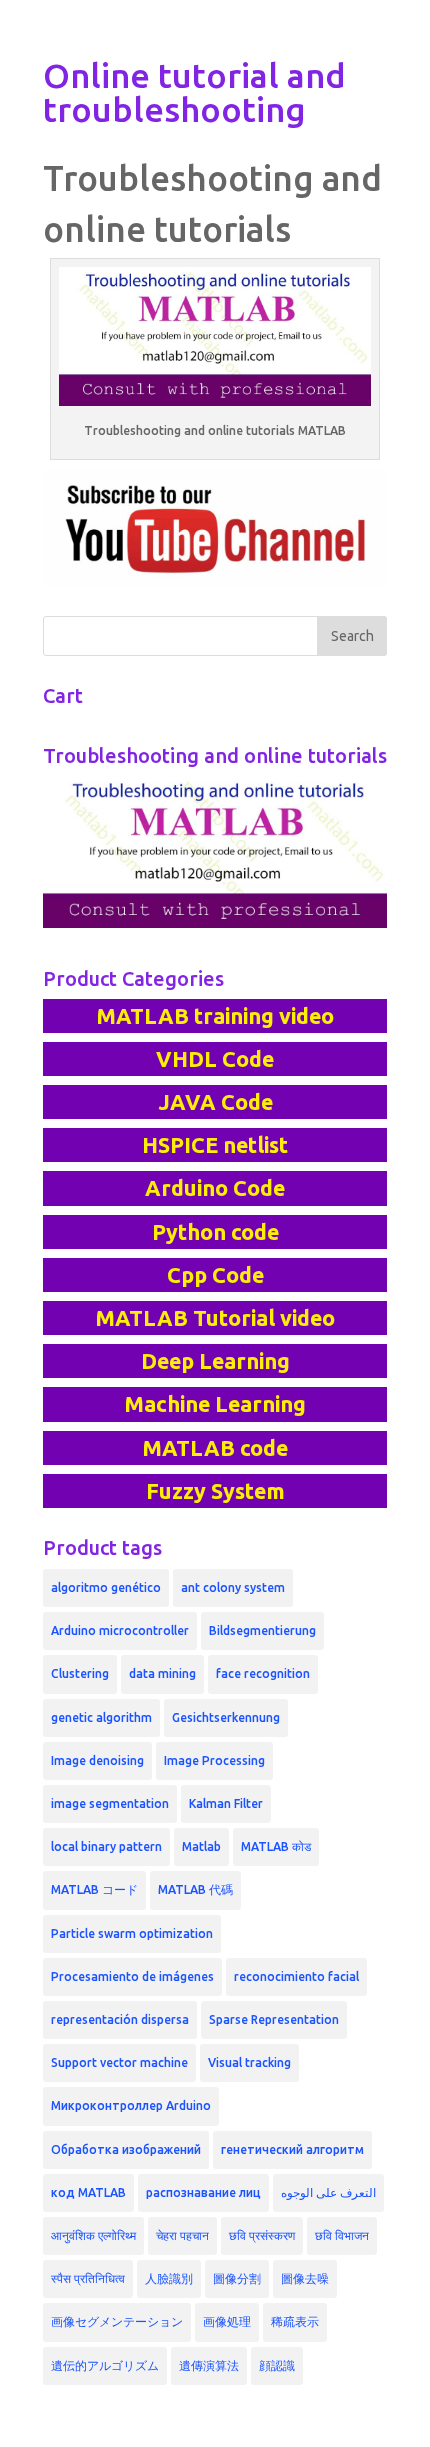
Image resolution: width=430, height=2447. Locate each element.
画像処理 (227, 2321)
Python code (215, 1232)
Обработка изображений (126, 2149)
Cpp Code (215, 1275)
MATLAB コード (94, 1889)
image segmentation (110, 1803)
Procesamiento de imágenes (132, 1976)
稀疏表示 (295, 2321)
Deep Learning (215, 1361)
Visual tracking (249, 2062)
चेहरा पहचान (182, 2235)
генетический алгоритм (292, 2149)
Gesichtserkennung (226, 1717)
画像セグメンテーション (117, 2321)
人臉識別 (169, 2278)
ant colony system (233, 1587)
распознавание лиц (203, 2192)
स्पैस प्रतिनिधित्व (88, 2278)
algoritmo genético (106, 1587)
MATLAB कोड (276, 1846)
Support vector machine (119, 2062)
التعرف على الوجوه (328, 2192)
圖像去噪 (305, 2278)
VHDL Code (215, 1059)
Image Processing (214, 1760)
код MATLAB (88, 2192)
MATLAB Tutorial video (215, 1318)
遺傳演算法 (209, 2365)
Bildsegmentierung (262, 1630)
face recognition (263, 1673)
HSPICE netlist (215, 1145)
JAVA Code (215, 1102)
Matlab (201, 1846)
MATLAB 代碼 (195, 1889)
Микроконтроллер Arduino (131, 2105)
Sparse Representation (274, 2019)
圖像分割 (237, 2278)
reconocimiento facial (296, 1976)
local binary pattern (106, 1846)
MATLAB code (215, 1448)
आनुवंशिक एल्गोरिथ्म (93, 2235)
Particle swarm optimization (132, 1933)
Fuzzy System (215, 1491)
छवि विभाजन (342, 2235)
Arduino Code (215, 1188)
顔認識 (277, 2365)
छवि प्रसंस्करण (262, 2235)
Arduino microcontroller (120, 1630)
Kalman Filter (226, 1803)
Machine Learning (215, 1404)
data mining (162, 1673)
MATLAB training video (215, 1016)
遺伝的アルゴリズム (105, 2365)
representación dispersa (120, 2019)
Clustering (80, 1673)
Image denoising (97, 1760)
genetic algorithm (101, 1717)
